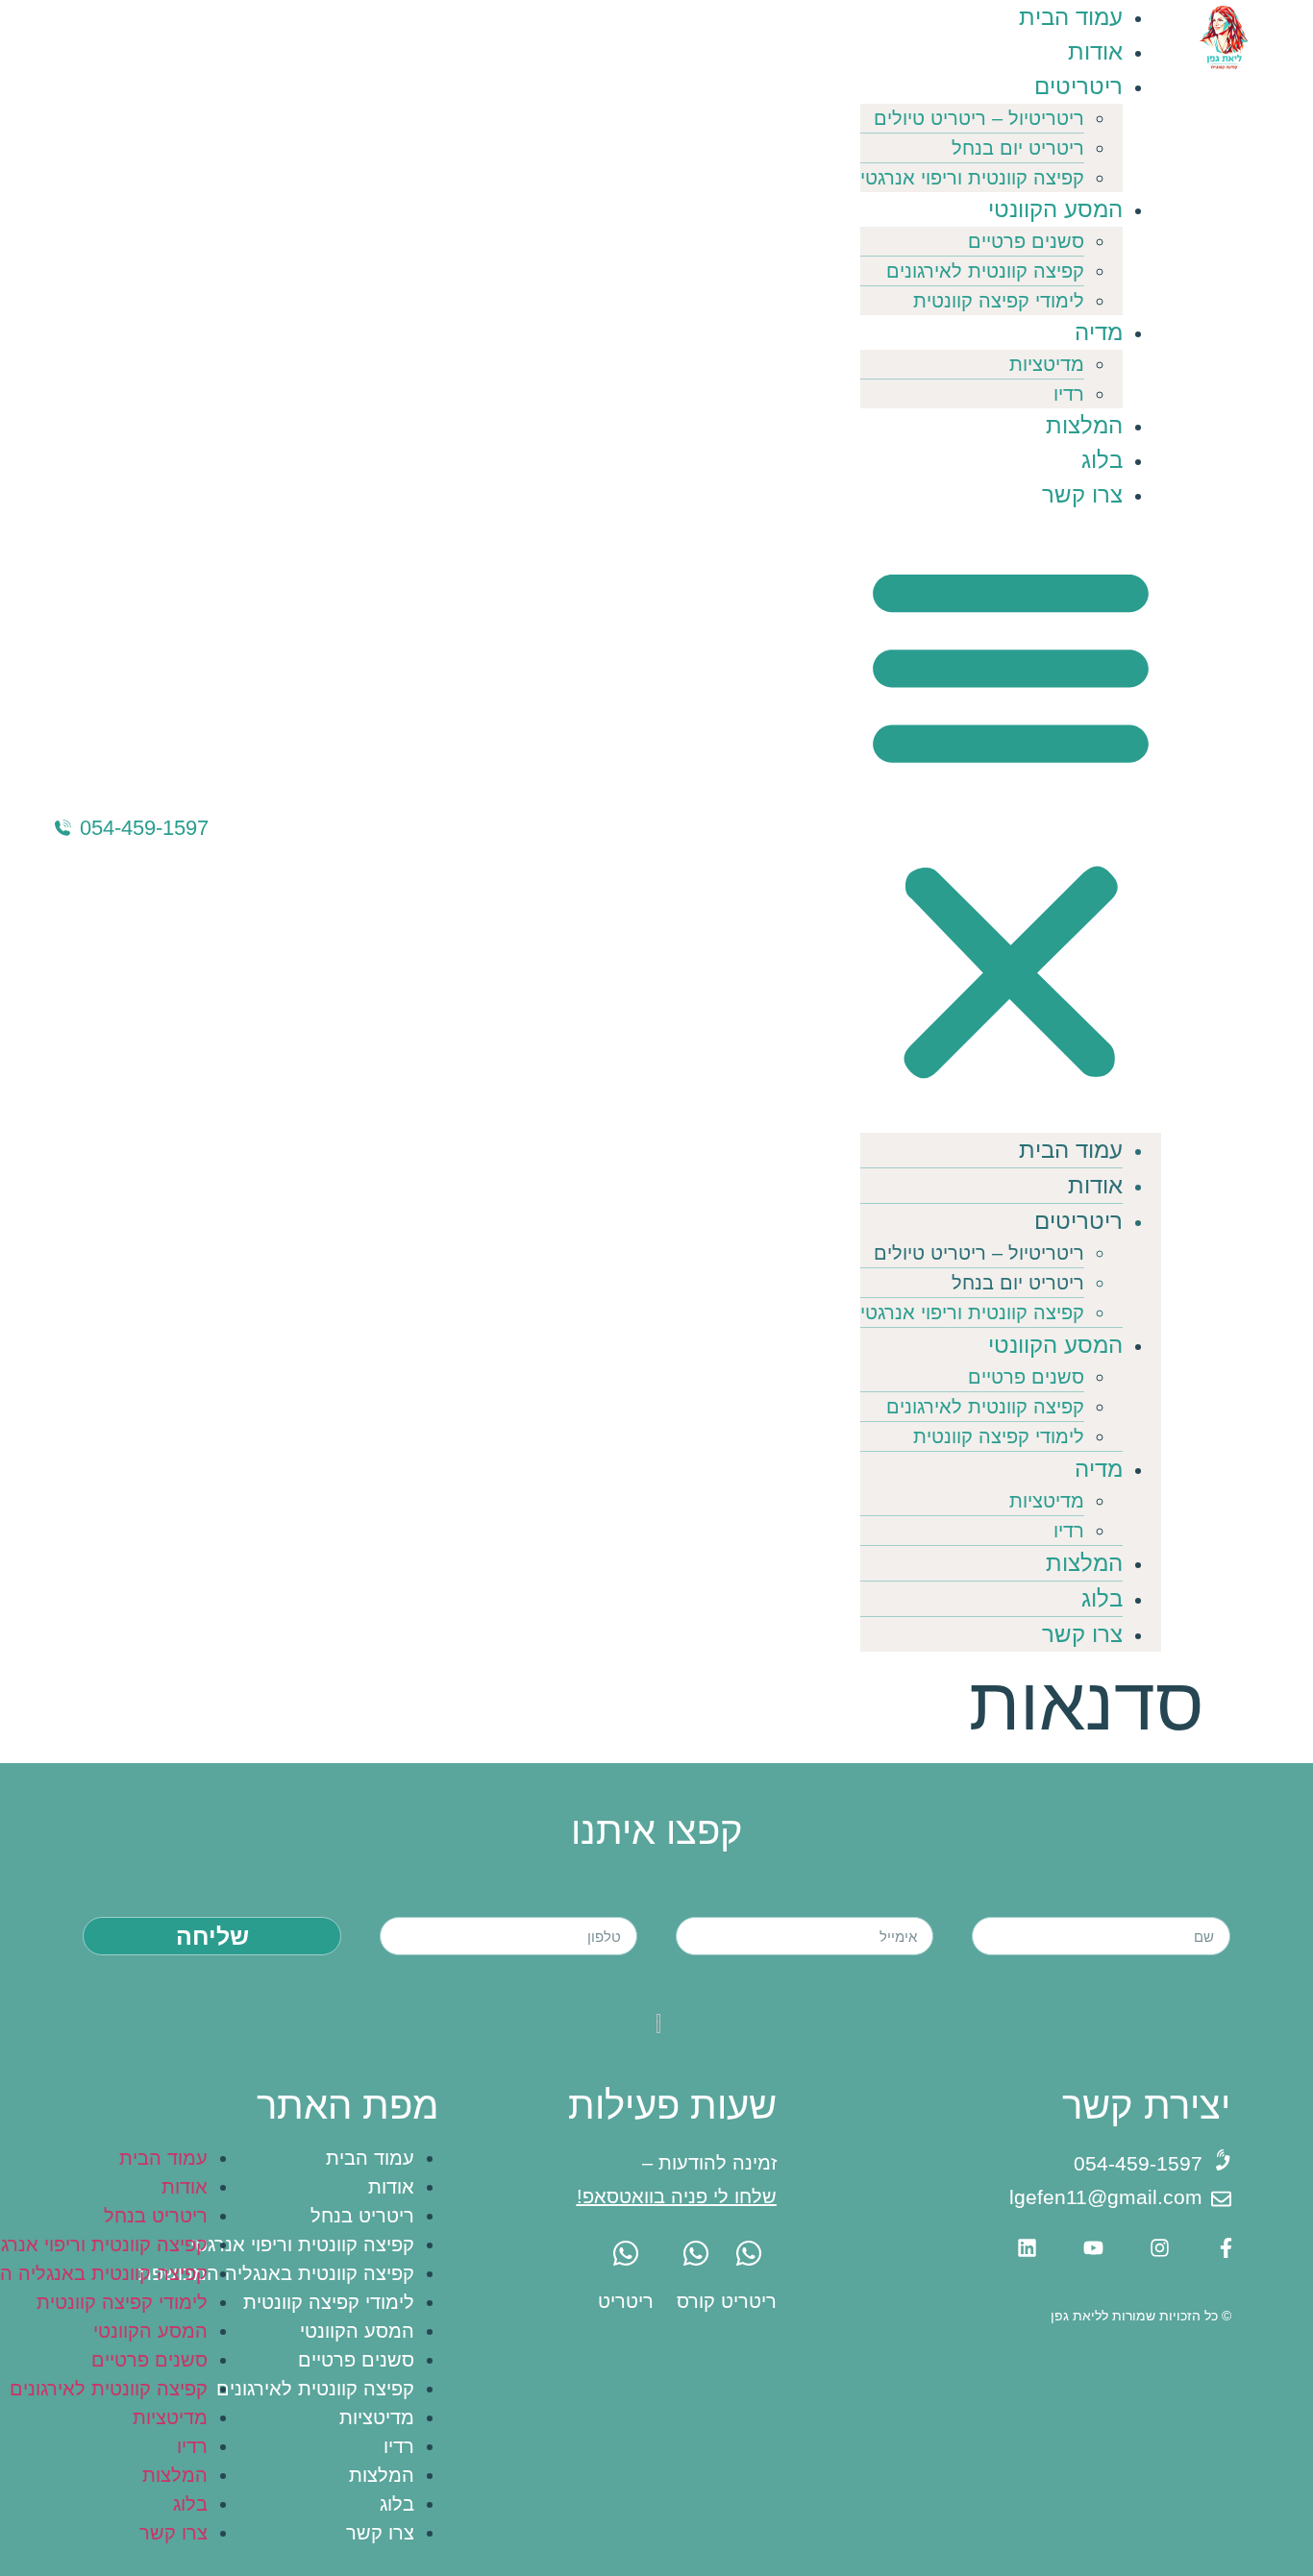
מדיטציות (1047, 364)
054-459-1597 (144, 828)
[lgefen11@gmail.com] (1221, 2199)
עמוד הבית (1071, 17)
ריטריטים (1078, 86)
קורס (696, 2301)
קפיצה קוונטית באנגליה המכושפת (276, 2273)
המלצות (1084, 425)
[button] (1011, 822)
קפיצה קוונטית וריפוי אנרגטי (972, 178)
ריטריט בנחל (362, 2216)
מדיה (1099, 332)
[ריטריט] (749, 2253)
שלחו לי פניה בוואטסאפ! (677, 2196)
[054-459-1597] (63, 828)
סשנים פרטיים (1026, 241)
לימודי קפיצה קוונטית (999, 301)
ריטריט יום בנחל (1018, 148)
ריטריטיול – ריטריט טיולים (979, 118)
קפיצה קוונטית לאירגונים (985, 271)
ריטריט (749, 2301)
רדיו (1069, 394)
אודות (1095, 51)
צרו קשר (1082, 494)
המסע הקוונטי (1055, 209)
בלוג (1102, 460)
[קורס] (696, 2253)
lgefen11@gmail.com (1106, 2197)
